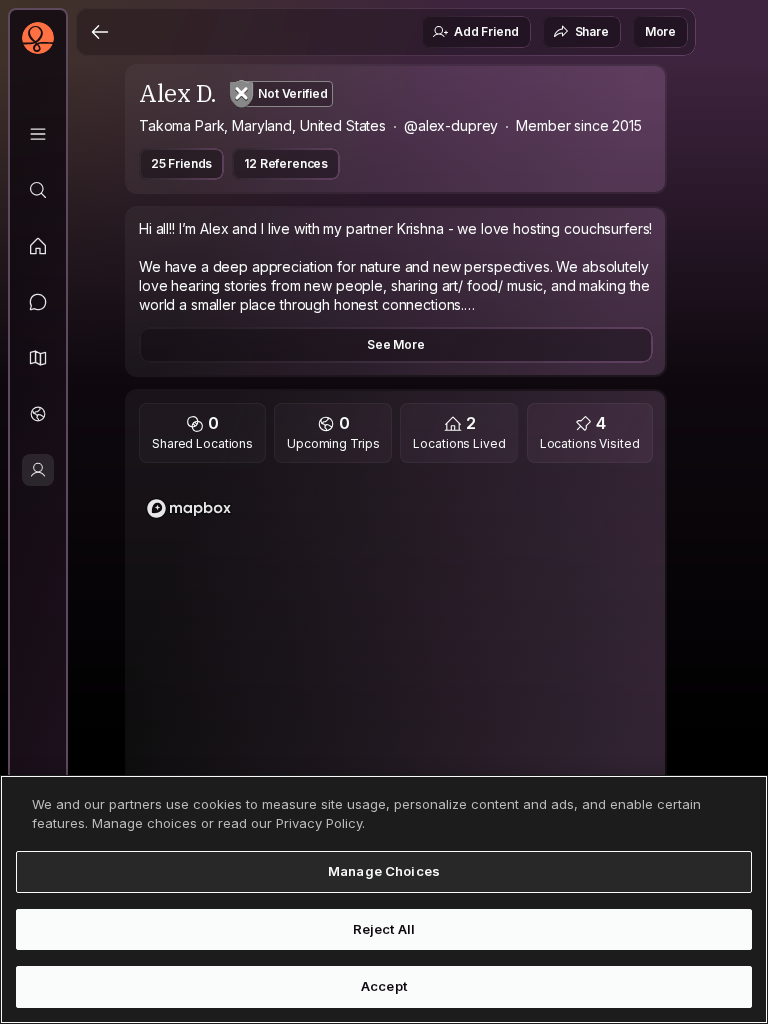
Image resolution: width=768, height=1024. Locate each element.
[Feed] (38, 246)
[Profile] (38, 470)
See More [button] (396, 344)
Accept (384, 986)
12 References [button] (286, 163)
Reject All (384, 929)
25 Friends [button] (181, 163)
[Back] (100, 32)
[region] (396, 675)
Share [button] (592, 31)
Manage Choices (384, 871)
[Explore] (38, 190)
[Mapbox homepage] (189, 508)
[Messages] (38, 302)
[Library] (38, 134)
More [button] (660, 31)
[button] (38, 358)
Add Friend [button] (486, 31)
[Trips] (38, 414)
